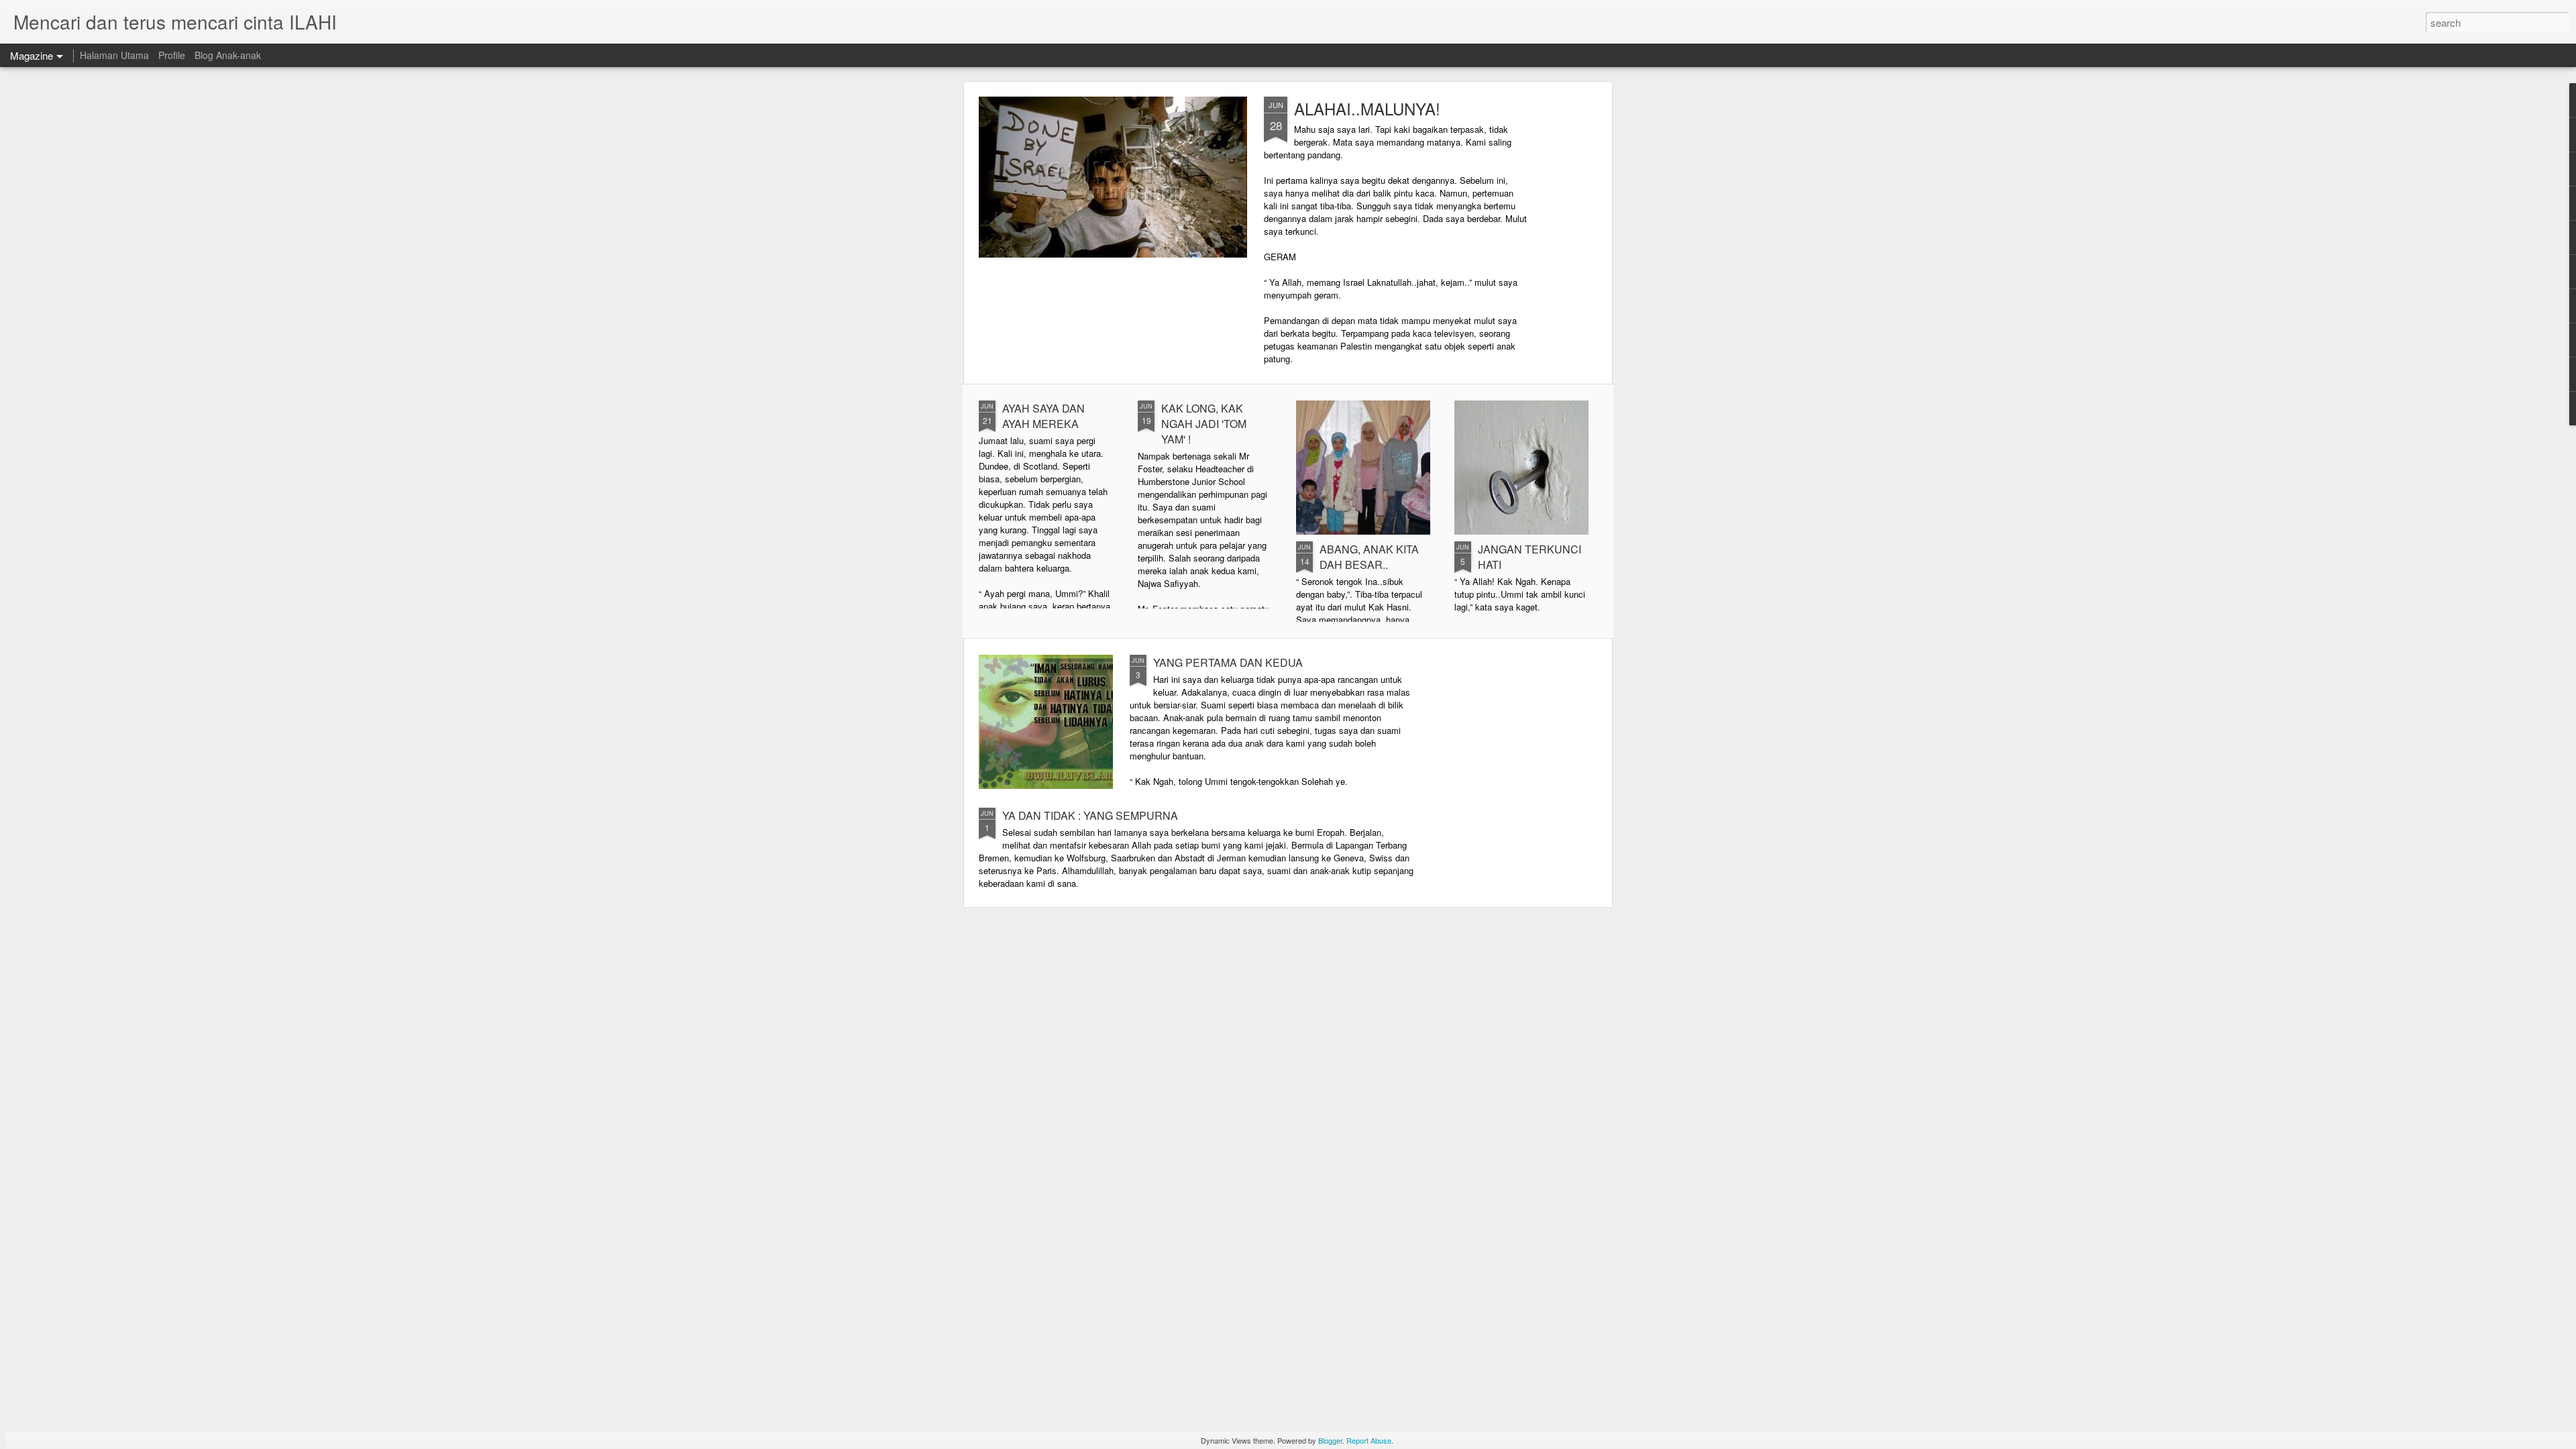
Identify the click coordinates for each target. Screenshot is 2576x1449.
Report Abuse (1369, 1440)
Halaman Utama (114, 55)
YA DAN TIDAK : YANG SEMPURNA (1090, 815)
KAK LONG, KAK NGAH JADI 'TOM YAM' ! (1204, 424)
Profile (172, 55)
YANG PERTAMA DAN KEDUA (1228, 662)
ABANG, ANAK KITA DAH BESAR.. (1369, 557)
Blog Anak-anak (228, 55)
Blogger (1330, 1440)
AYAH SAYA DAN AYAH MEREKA (1043, 416)
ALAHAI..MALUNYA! (1367, 108)
